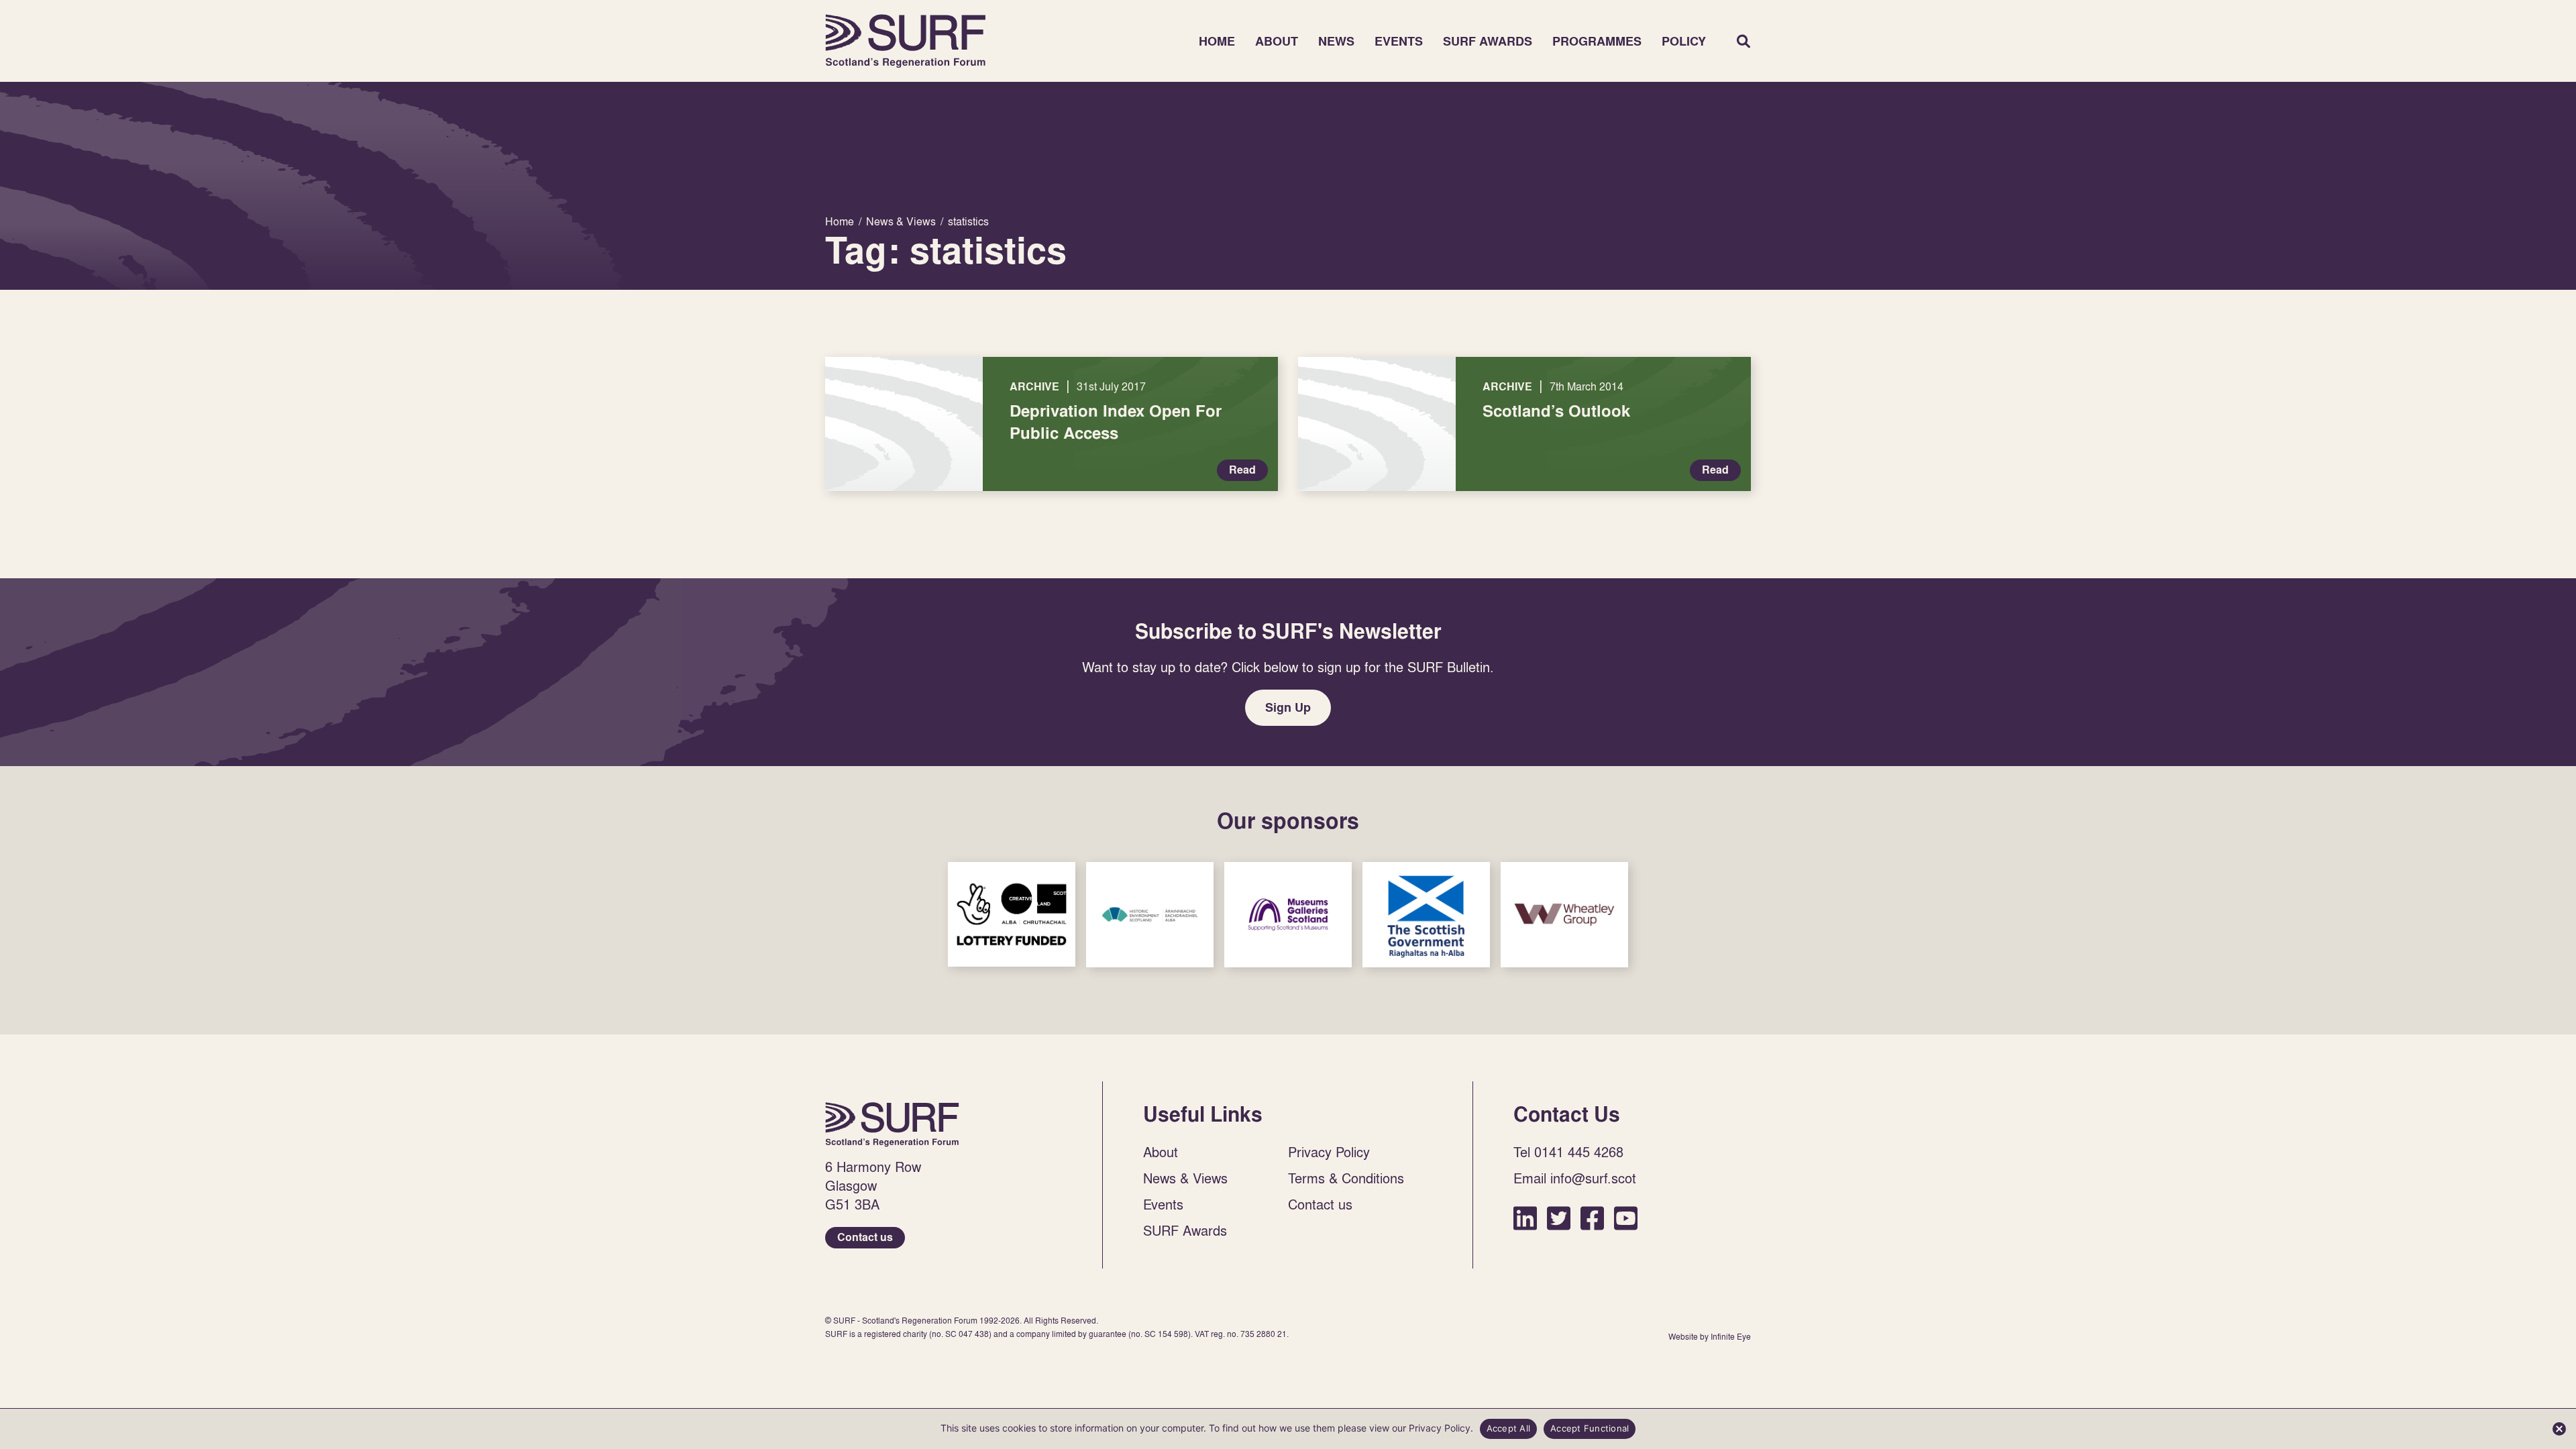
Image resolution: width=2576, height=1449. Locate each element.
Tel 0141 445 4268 (1568, 1152)
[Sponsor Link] (1012, 914)
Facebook (1592, 1218)
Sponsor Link (1012, 914)
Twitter (1559, 1218)
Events (1399, 41)
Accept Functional (1590, 1428)
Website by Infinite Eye (1710, 1337)
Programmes (1597, 41)
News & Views (1185, 1178)
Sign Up (1288, 707)
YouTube (1626, 1218)
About (1277, 41)
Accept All (1509, 1428)
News (1336, 41)
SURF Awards (1488, 41)
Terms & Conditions (1346, 1178)
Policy (1684, 41)
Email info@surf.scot (1575, 1178)
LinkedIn (1525, 1218)
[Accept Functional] (2559, 1429)
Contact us (865, 1237)
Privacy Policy (1329, 1152)
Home (906, 41)
